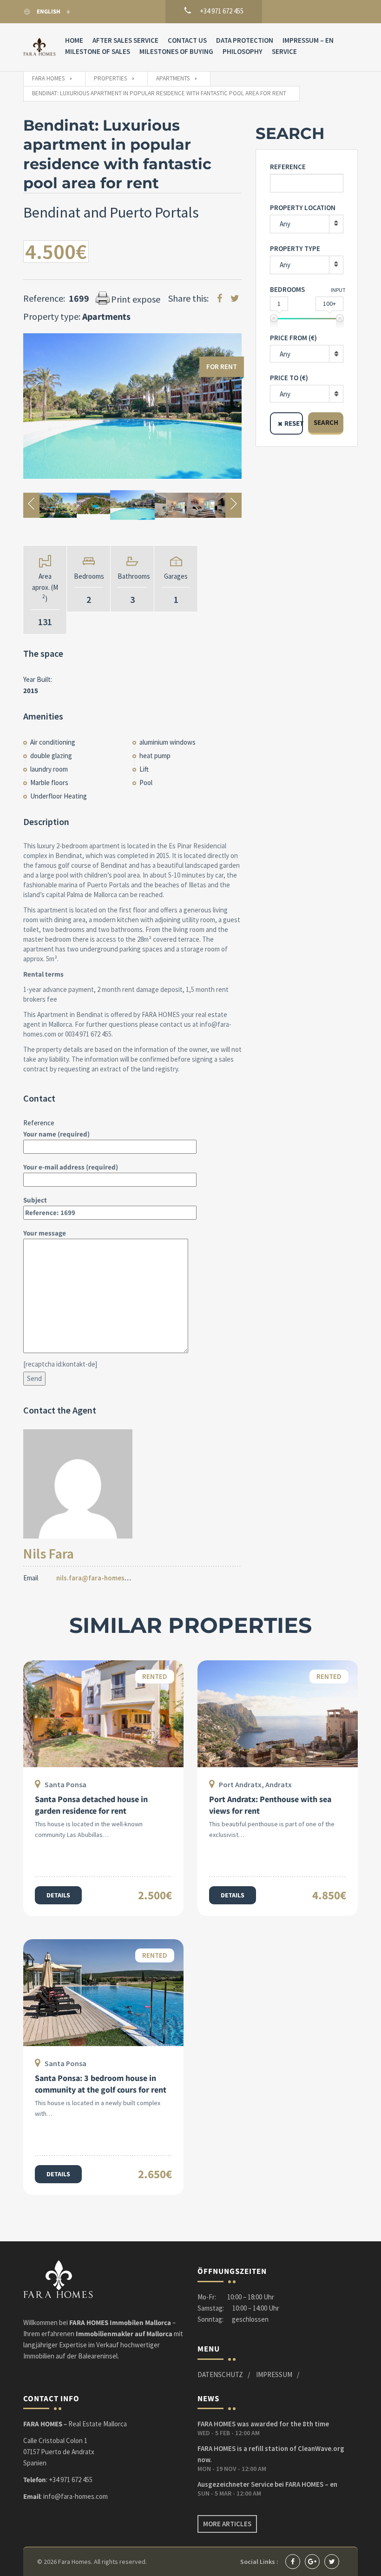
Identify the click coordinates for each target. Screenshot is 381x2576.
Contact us (187, 40)
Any (285, 224)
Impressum (274, 2375)
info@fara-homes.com (76, 2496)
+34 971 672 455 (71, 2480)
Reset (294, 423)
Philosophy (243, 51)
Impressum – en (308, 40)
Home (74, 40)
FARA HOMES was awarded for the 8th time (263, 2424)
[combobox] (307, 354)
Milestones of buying (176, 51)
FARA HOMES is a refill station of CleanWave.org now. (271, 2454)
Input (338, 290)
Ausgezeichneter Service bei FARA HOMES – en (267, 2484)
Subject (35, 1200)
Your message (45, 1233)
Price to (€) (289, 378)
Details (58, 1895)
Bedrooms (287, 289)
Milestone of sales (98, 51)
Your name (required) (56, 1134)
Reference (288, 167)
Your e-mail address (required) (71, 1167)
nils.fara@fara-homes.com (98, 1578)
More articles (227, 2524)
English (49, 11)
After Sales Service (125, 40)
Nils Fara (49, 1553)
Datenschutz (220, 2375)
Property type (295, 248)
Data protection (245, 40)
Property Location (303, 208)
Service (284, 51)
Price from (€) (293, 338)
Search (326, 422)
